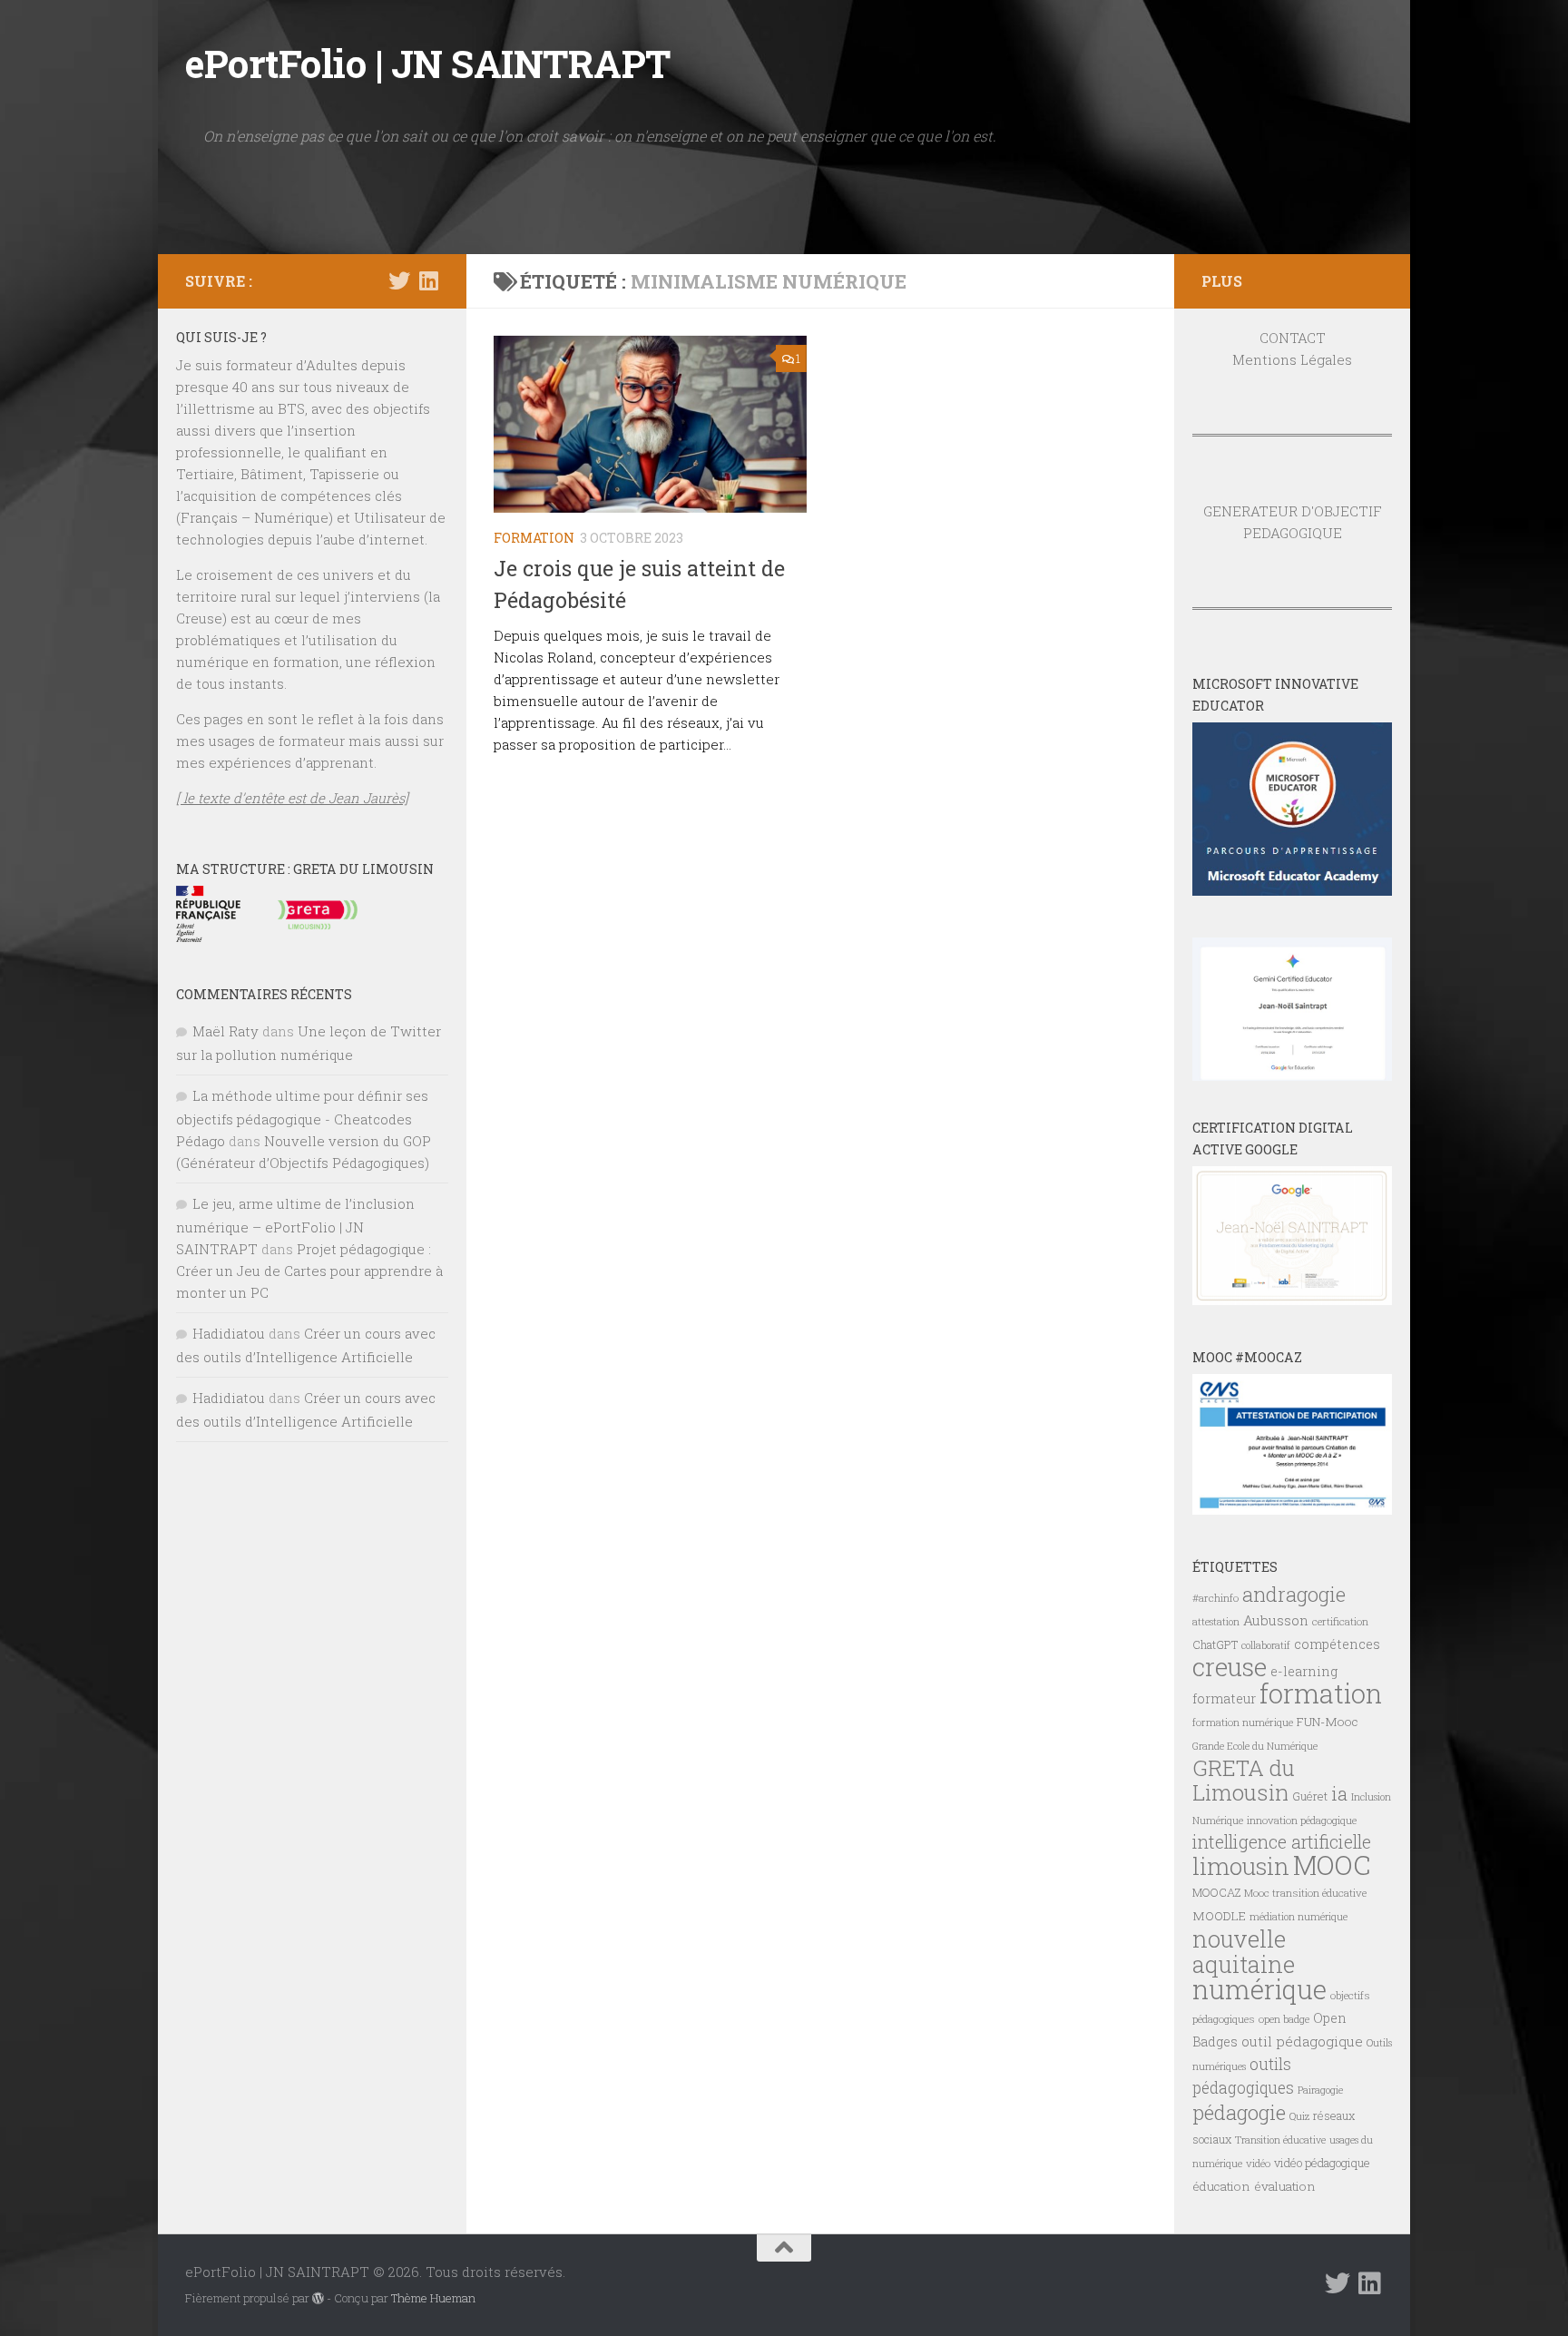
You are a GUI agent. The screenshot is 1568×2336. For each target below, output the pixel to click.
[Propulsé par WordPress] (318, 2298)
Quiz (1299, 2116)
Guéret (1310, 1796)
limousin (1241, 1866)
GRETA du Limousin (1244, 1780)
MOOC (1332, 1865)
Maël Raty (225, 1031)
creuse (1230, 1667)
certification (1340, 1621)
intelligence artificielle (1282, 1842)
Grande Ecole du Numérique (1255, 1746)
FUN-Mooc (1328, 1722)
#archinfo (1215, 1598)
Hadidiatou (229, 1333)
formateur (1224, 1698)
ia (1339, 1793)
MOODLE (1219, 1916)
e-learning (1304, 1671)
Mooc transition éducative (1305, 1893)
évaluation (1285, 2186)
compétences (1337, 1644)
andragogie (1294, 1594)
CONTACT (1293, 338)
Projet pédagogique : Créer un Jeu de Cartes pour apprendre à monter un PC (309, 1271)
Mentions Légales (1292, 359)
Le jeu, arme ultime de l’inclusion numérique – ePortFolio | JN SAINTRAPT (295, 1226)
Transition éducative (1280, 2140)
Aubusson (1276, 1620)
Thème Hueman (433, 2298)
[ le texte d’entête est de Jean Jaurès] (292, 798)
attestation (1216, 1622)
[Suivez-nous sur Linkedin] (428, 280)
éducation (1221, 2186)
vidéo (1258, 2163)
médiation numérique (1298, 1917)
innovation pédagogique (1302, 1820)
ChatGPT (1215, 1644)
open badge (1284, 2019)
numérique (1259, 1989)
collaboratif (1266, 1645)
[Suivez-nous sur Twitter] (399, 280)
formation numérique (1243, 1722)
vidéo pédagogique (1322, 2163)
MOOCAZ (1216, 1892)
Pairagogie (1320, 2090)
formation (1321, 1693)
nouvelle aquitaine (1244, 1951)
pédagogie (1239, 2112)
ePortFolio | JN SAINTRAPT (428, 63)
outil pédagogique (1302, 2041)
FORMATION (534, 538)
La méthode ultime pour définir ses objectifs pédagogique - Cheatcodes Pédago (302, 1118)
